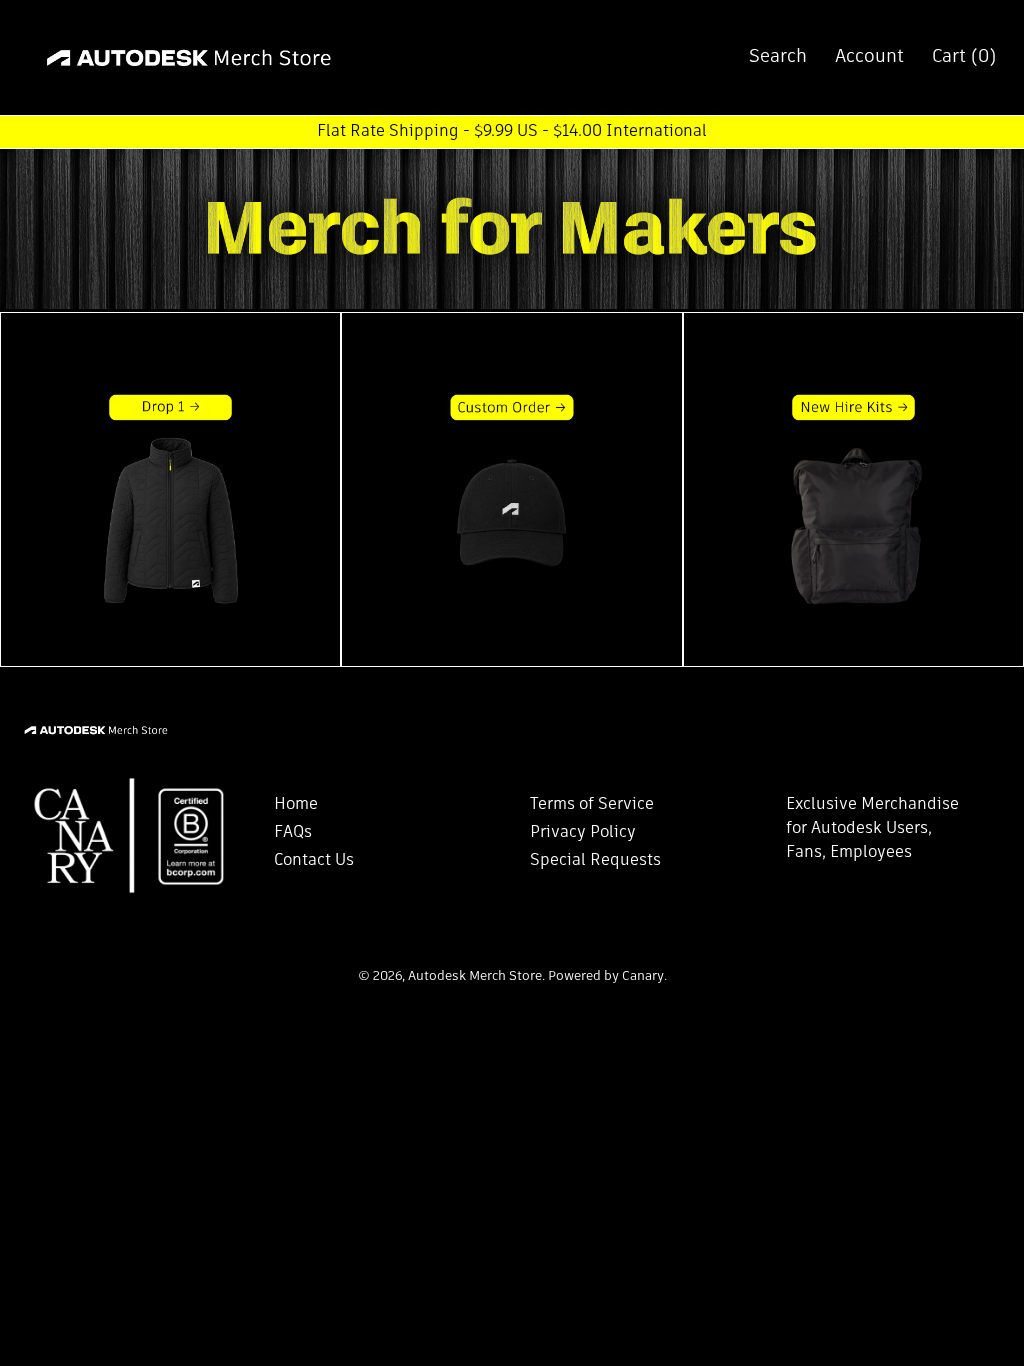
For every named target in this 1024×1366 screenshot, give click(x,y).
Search (778, 57)
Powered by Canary (606, 976)
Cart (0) (964, 57)
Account (869, 57)
